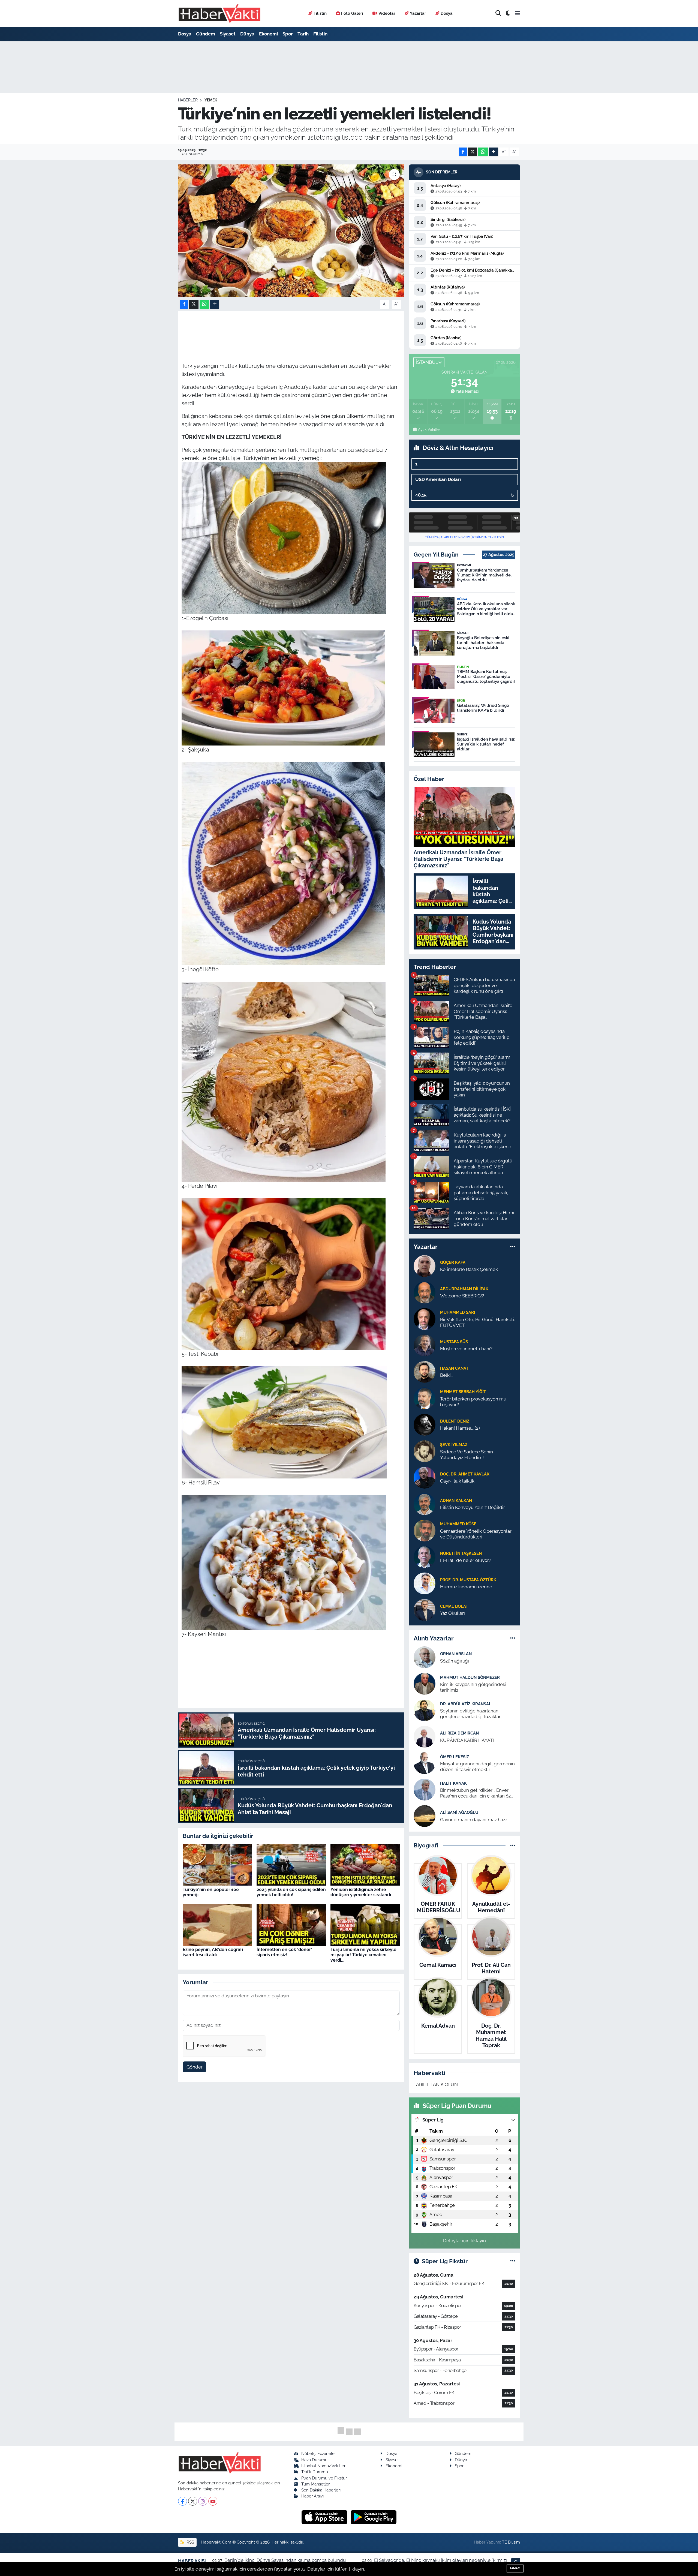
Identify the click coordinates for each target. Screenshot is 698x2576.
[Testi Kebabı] (284, 1273)
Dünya (247, 34)
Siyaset (228, 34)
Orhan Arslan (456, 1654)
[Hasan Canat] (425, 1371)
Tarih (303, 34)
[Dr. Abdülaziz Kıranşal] (425, 1710)
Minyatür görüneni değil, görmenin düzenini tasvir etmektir (477, 1767)
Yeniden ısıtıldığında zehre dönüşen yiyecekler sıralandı (361, 1892)
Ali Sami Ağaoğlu (459, 1812)
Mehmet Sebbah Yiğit (463, 1392)
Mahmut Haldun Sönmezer (470, 1677)
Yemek (211, 100)
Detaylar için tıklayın (464, 2241)
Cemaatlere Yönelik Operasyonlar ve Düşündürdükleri (476, 1534)
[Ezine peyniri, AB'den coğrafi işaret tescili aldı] (217, 1925)
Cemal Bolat (454, 1606)
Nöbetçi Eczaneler (319, 2453)
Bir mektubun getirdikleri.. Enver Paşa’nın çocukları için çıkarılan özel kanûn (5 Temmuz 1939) (477, 1793)
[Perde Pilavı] (284, 1081)
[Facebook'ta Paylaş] (463, 152)
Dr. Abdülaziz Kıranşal (466, 1704)
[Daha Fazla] (494, 152)
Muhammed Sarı (458, 1312)
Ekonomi (268, 34)
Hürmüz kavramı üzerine (466, 1587)
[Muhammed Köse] (425, 1530)
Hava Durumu (314, 2460)
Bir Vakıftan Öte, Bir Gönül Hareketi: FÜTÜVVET (477, 1322)
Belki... (447, 1375)
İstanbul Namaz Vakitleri (324, 2466)
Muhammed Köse (458, 1524)
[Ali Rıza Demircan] (425, 1736)
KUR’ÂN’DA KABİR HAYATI (467, 1740)
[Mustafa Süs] (425, 1345)
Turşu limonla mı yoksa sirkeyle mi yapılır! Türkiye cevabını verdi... (363, 1955)
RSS (190, 2542)
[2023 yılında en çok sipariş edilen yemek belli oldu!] (291, 1864)
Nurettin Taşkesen (461, 1553)
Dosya (447, 13)
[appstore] (325, 2517)
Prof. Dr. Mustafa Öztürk (468, 1580)
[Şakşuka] (283, 687)
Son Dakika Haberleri (321, 2490)
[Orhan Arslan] (425, 1657)
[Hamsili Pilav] (284, 1422)
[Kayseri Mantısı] (284, 1562)
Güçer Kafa (453, 1262)
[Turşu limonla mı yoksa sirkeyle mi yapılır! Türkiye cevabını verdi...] (365, 1925)
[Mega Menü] (517, 13)
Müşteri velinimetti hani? (466, 1349)
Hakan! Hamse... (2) (460, 1428)
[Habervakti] (219, 13)
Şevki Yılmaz (454, 1445)
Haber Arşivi (312, 2496)
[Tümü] (513, 1247)
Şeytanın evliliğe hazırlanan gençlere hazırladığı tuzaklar (470, 1714)
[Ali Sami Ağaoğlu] (425, 1816)
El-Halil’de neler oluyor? (466, 1560)
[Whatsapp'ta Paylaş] (483, 152)
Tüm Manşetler (315, 2484)
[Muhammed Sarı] (425, 1318)
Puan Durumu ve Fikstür (324, 2478)
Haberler (188, 100)
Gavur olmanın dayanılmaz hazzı (474, 1820)
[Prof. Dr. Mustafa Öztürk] (425, 1583)
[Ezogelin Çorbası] (284, 537)
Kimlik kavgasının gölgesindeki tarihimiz (473, 1687)
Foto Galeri (352, 13)
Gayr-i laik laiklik (457, 1481)
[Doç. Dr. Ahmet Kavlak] (425, 1477)
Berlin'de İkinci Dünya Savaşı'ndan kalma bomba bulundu (285, 2560)
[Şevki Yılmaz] (425, 1451)
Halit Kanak (453, 1783)
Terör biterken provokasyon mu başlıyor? (473, 1402)
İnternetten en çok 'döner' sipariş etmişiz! (284, 1952)
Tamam (515, 2568)
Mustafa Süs (454, 1342)
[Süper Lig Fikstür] (513, 2261)
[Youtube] (213, 2501)
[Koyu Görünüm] (508, 13)
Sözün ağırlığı (455, 1661)
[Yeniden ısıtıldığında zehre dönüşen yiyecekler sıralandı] (365, 1864)
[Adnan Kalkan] (425, 1504)
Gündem (206, 34)
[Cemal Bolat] (425, 1609)
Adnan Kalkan (456, 1500)
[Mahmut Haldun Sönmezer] (425, 1684)
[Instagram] (203, 2501)
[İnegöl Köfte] (283, 863)
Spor (288, 34)
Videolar (387, 13)
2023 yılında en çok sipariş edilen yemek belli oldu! (291, 1892)
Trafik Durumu (315, 2472)
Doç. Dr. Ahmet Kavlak (465, 1474)
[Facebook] (183, 2501)
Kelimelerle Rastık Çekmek (469, 1269)
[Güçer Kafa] (425, 1266)
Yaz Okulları (452, 1613)
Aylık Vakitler (429, 429)
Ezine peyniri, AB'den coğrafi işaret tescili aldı (213, 1952)
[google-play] (374, 2517)
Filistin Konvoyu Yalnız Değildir (473, 1507)
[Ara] (498, 13)
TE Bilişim (511, 2542)
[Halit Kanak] (425, 1789)
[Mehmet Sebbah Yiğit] (425, 1398)
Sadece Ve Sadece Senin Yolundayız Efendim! (467, 1455)
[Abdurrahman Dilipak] (425, 1292)
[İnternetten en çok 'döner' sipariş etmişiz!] (291, 1925)
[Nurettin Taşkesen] (425, 1556)
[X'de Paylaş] (473, 152)
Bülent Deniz (455, 1421)
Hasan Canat (454, 1368)
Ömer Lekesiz (455, 1757)
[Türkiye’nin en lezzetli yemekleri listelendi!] (291, 231)
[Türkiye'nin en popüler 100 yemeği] (217, 1864)
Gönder (195, 2067)
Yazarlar (418, 13)
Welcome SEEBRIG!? (462, 1296)
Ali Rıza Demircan (459, 1733)
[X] (193, 2501)
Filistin (320, 13)
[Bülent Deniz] (425, 1424)
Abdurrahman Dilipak (464, 1289)
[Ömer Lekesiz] (425, 1763)
